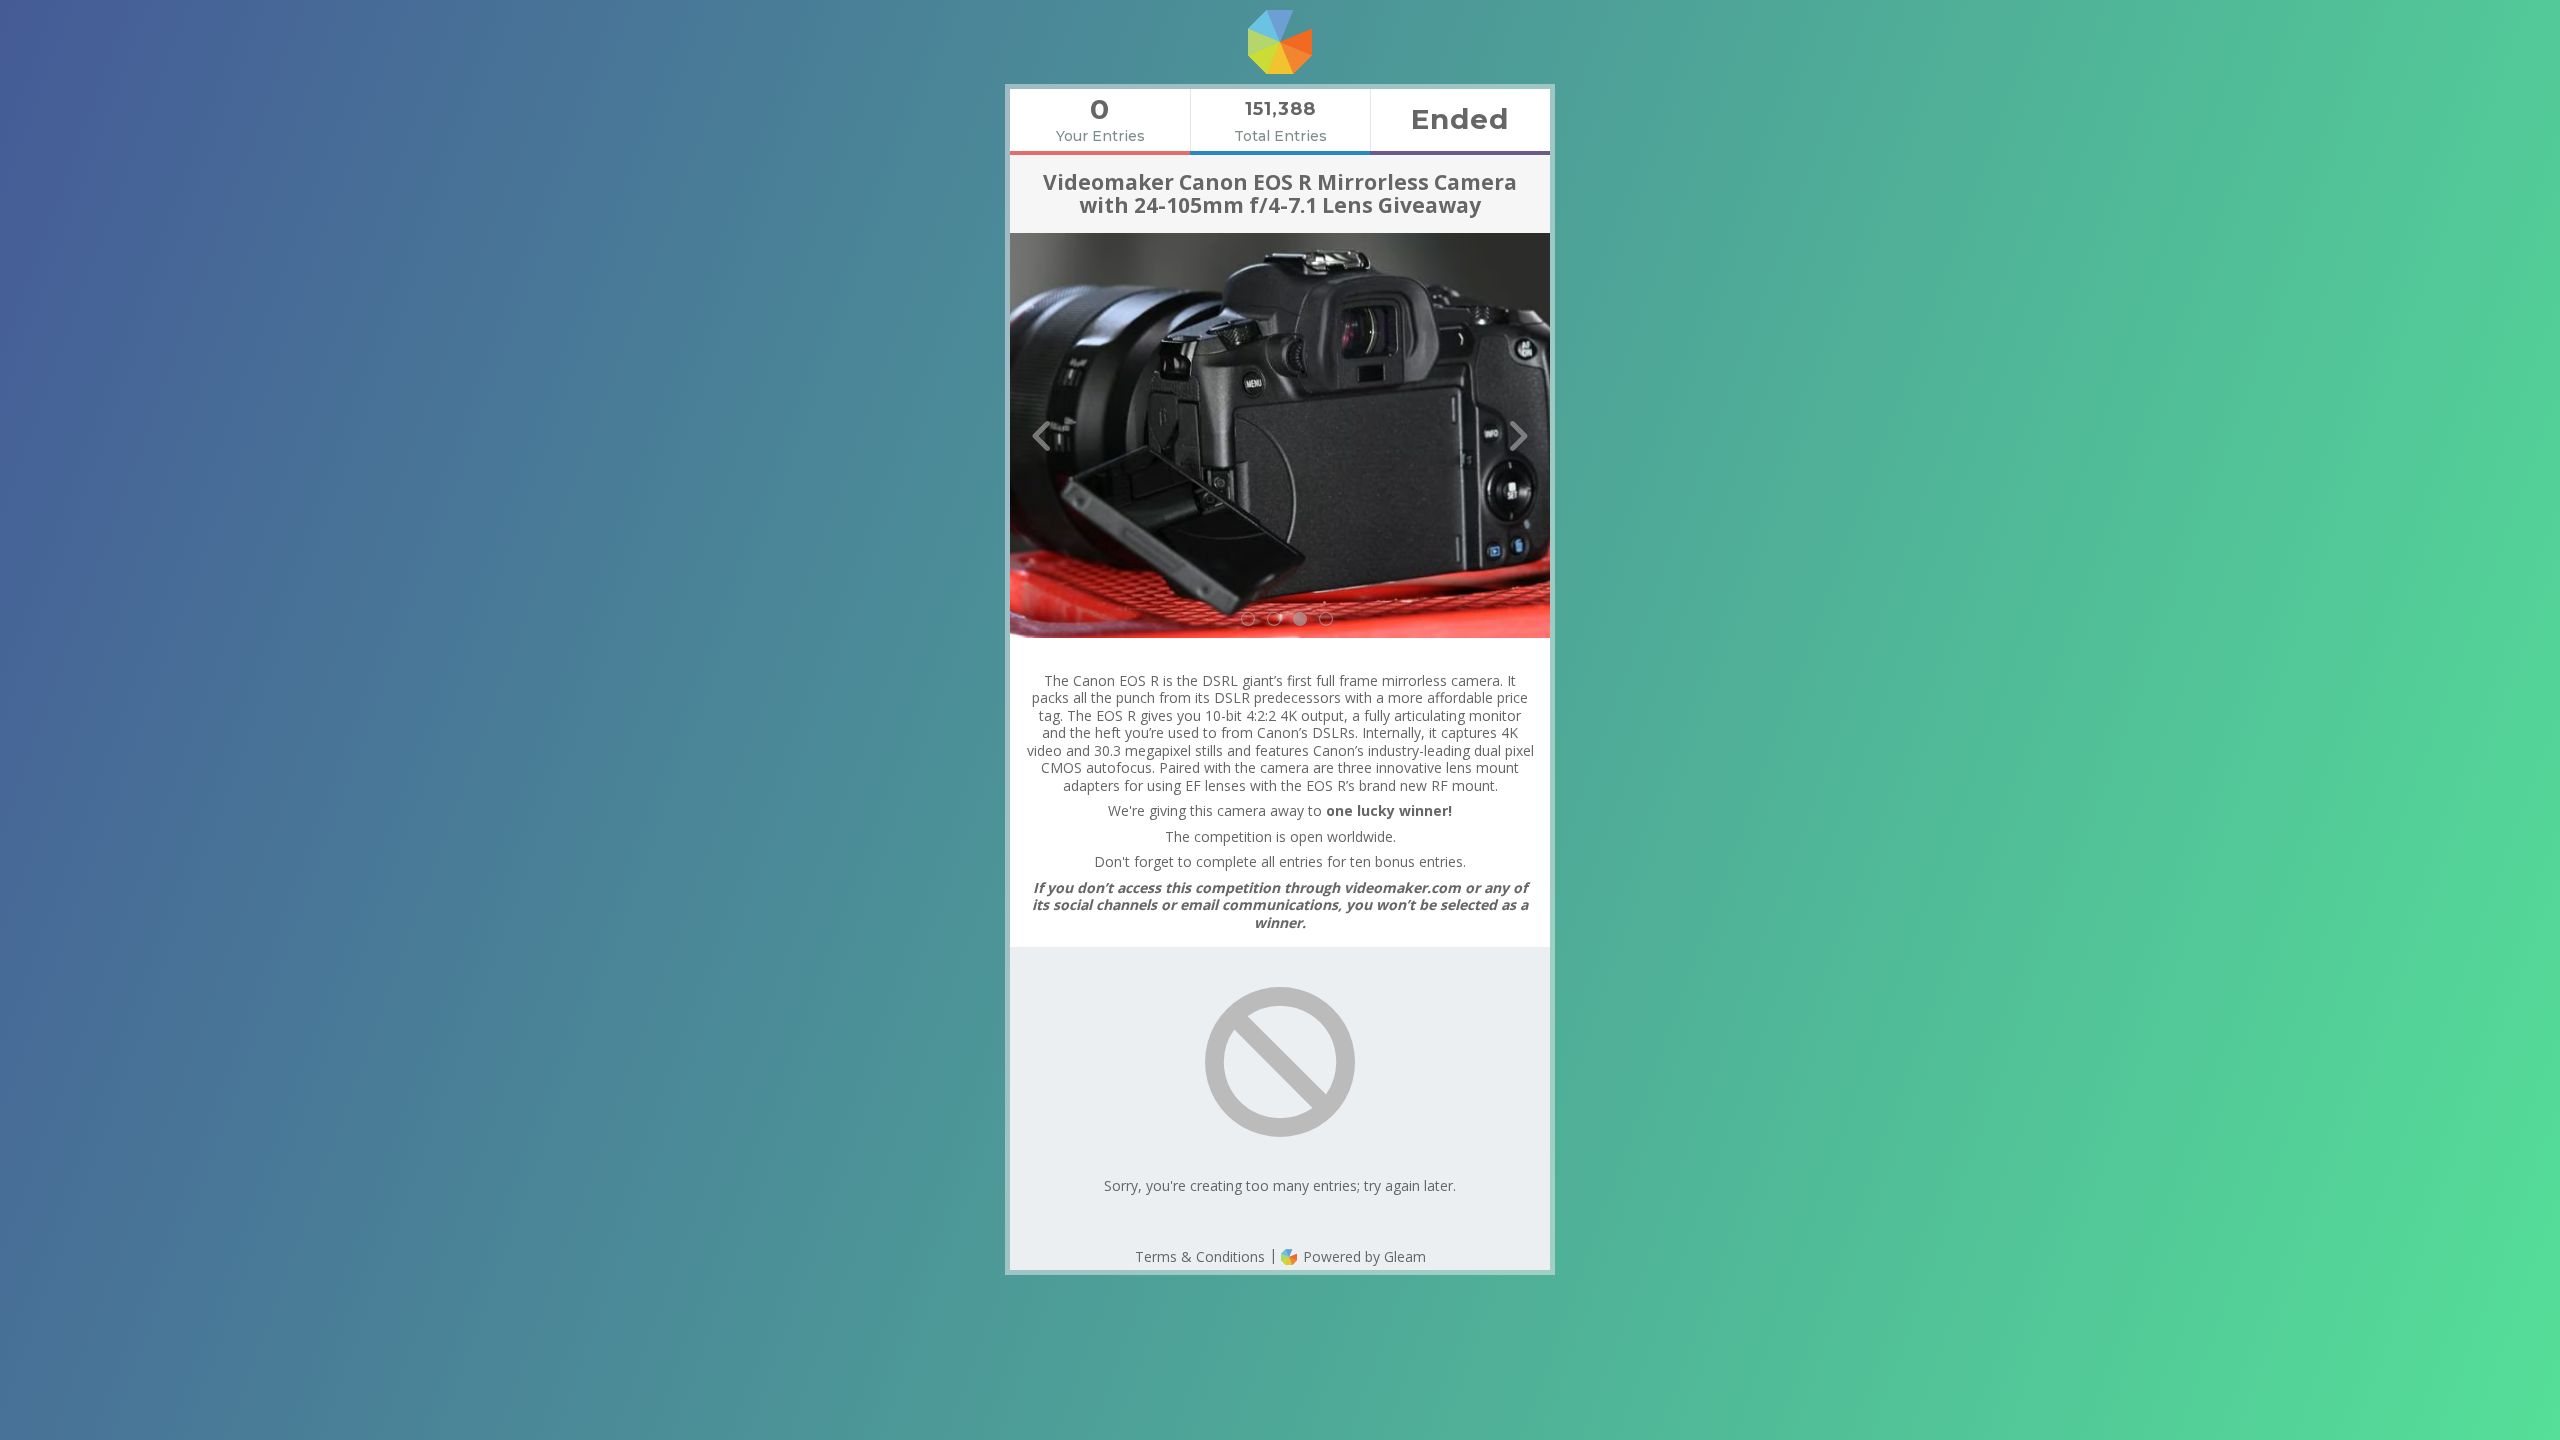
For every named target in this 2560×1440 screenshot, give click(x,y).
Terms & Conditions (1200, 1256)
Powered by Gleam (1362, 1256)
